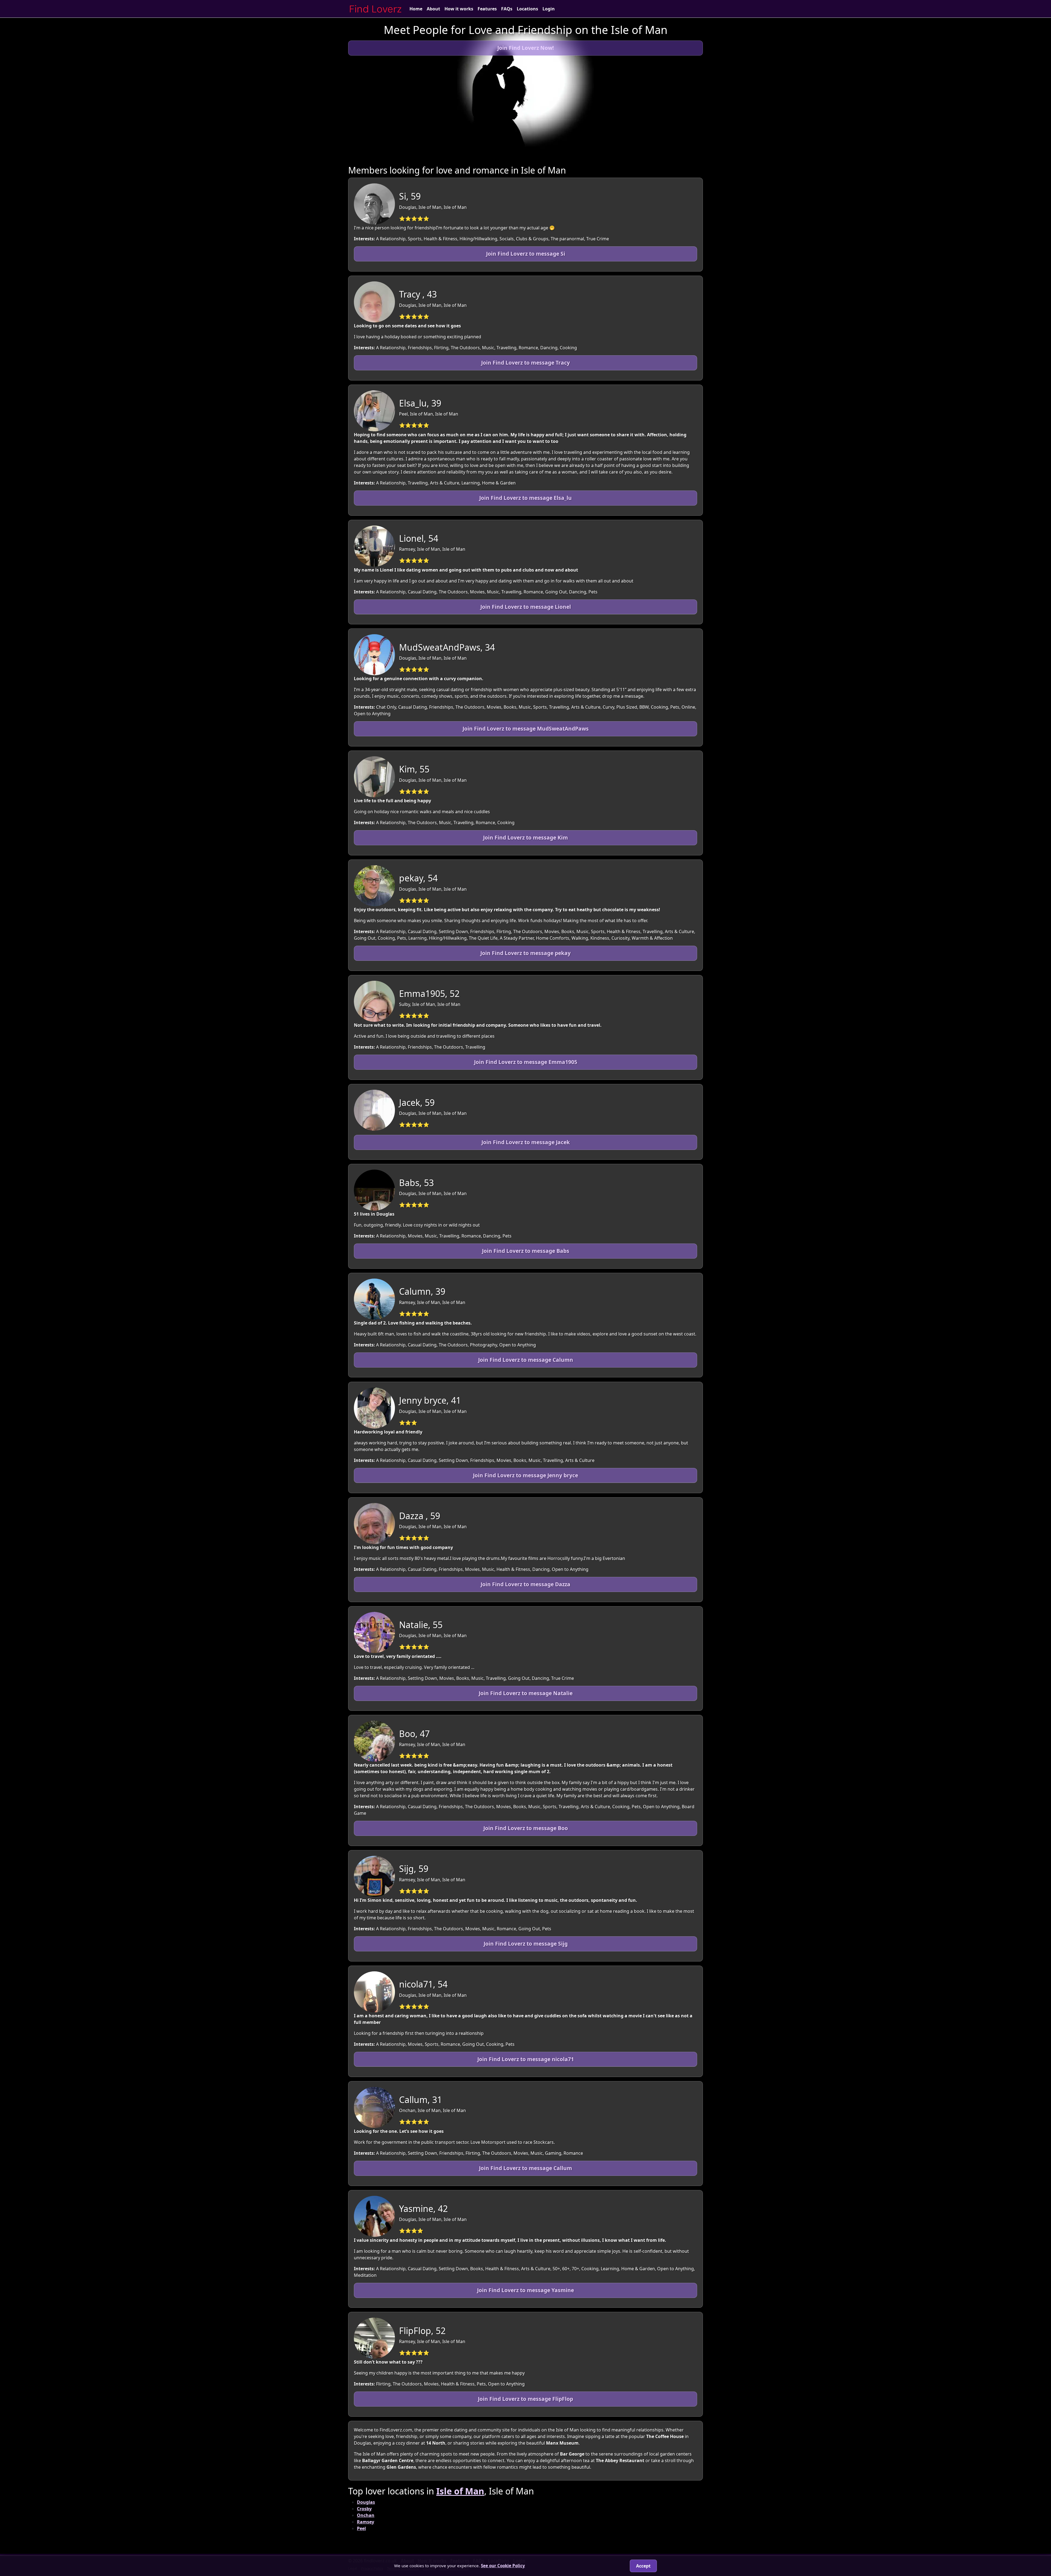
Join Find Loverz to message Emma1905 (526, 1062)
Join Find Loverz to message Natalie (526, 1693)
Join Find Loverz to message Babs (526, 1251)
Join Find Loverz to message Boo (526, 1828)
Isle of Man (460, 2491)
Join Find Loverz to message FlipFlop (525, 2399)
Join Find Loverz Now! (525, 48)
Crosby (364, 2509)
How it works (459, 9)
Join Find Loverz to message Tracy (525, 363)
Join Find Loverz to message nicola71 (526, 2059)
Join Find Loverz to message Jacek (526, 1142)
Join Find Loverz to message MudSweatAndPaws (526, 729)
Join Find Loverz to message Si (526, 254)
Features (487, 9)
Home (416, 9)
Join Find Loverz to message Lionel (526, 607)
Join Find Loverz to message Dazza (525, 1584)
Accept (643, 2566)
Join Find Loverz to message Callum (525, 2168)
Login (549, 9)
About (433, 9)
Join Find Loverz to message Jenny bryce (525, 1475)
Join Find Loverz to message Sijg (526, 1944)
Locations (527, 9)
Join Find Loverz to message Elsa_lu (525, 498)
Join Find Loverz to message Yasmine (525, 2290)
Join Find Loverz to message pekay (525, 953)
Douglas (366, 2502)
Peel (361, 2528)
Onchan (366, 2515)
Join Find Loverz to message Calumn (526, 1360)
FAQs (507, 9)
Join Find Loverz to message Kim (525, 837)
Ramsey (366, 2522)
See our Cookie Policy (503, 2566)
